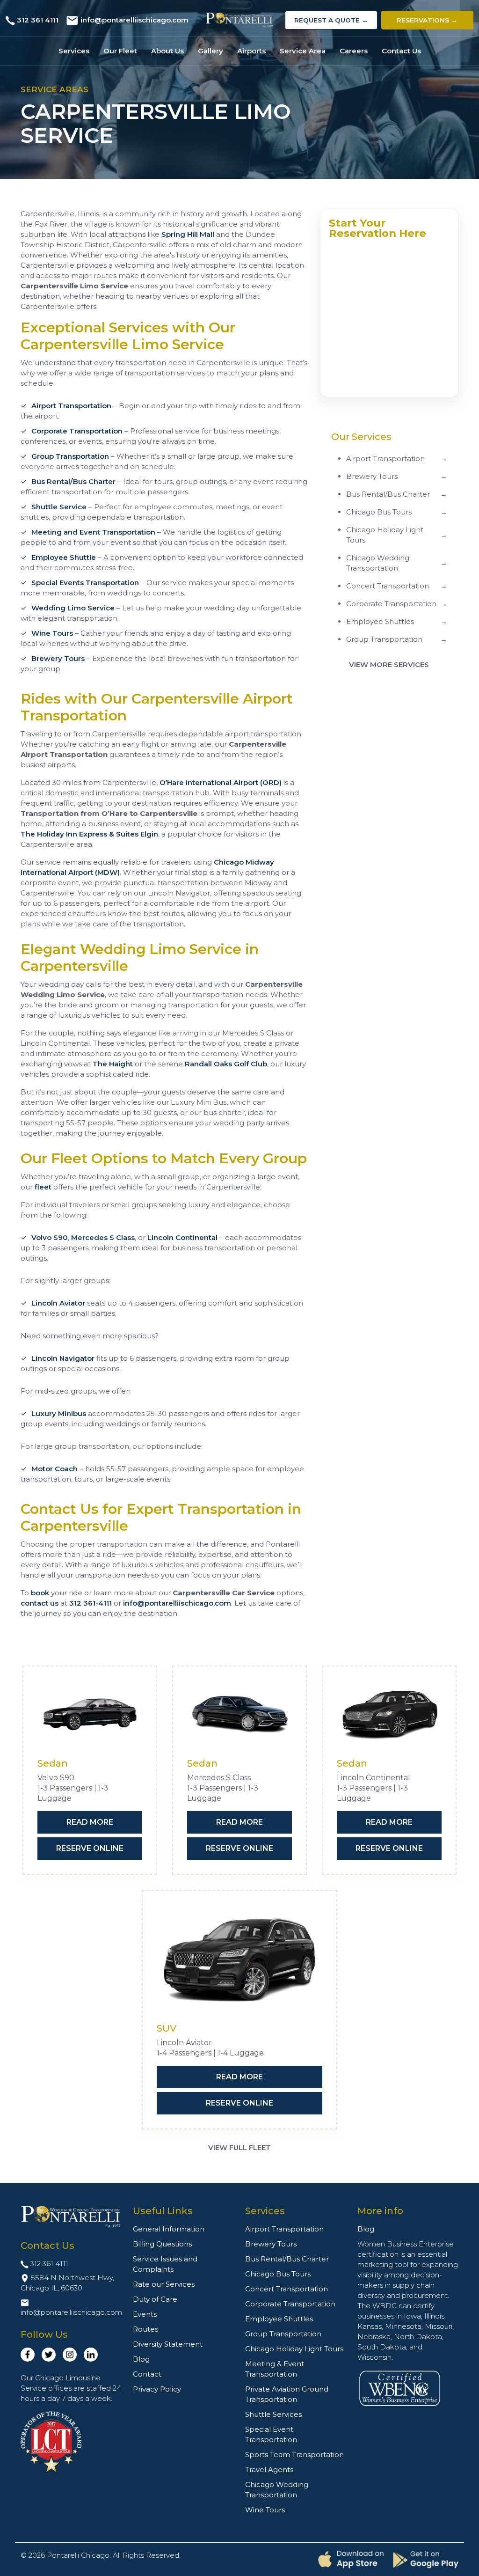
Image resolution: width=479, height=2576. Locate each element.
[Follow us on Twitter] (49, 2355)
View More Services (389, 664)
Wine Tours (52, 633)
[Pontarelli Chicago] (240, 20)
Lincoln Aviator (58, 1303)
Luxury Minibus (59, 1413)
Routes (145, 2329)
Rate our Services (164, 2284)
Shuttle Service (59, 507)
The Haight (113, 1064)
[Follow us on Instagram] (70, 2355)
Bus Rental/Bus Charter (73, 481)
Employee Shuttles (279, 2319)
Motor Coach (54, 1469)
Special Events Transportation (85, 583)
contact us (40, 1603)
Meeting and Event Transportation (93, 532)
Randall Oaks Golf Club (226, 1064)
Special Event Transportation (271, 2434)
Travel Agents (269, 2470)
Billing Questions (162, 2244)
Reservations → (427, 20)
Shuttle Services (273, 2414)
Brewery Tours (58, 658)
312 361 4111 (38, 20)
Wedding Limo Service (73, 608)
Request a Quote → (331, 20)
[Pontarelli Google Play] (426, 2560)
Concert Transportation (287, 2289)
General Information (169, 2229)
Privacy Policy (157, 2389)
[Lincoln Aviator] (239, 1959)
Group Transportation (70, 456)
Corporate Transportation (77, 431)
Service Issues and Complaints (165, 2264)
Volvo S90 (50, 1237)
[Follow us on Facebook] (28, 2355)
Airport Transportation (71, 406)
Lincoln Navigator (63, 1358)
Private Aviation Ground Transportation (287, 2394)
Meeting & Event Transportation (275, 2369)
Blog (141, 2359)
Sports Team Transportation (294, 2455)
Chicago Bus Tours (278, 2274)
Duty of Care (155, 2299)
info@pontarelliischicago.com (134, 20)
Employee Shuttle (64, 557)
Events (145, 2314)
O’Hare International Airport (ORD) (221, 782)
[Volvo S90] (90, 1715)
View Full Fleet (239, 2147)
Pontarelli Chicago (78, 2555)
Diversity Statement (168, 2344)
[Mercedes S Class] (239, 1715)
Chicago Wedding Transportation (277, 2490)
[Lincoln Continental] (389, 1715)
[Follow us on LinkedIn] (91, 2355)
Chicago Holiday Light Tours (294, 2349)
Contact (147, 2374)
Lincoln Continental (182, 1237)
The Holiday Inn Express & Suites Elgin (89, 834)
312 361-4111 (91, 1603)
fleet (43, 1187)
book (40, 1593)
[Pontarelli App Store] (351, 2559)
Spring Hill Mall (188, 234)
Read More (90, 1822)
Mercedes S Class (103, 1237)
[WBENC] (399, 2388)
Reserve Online (90, 1848)
